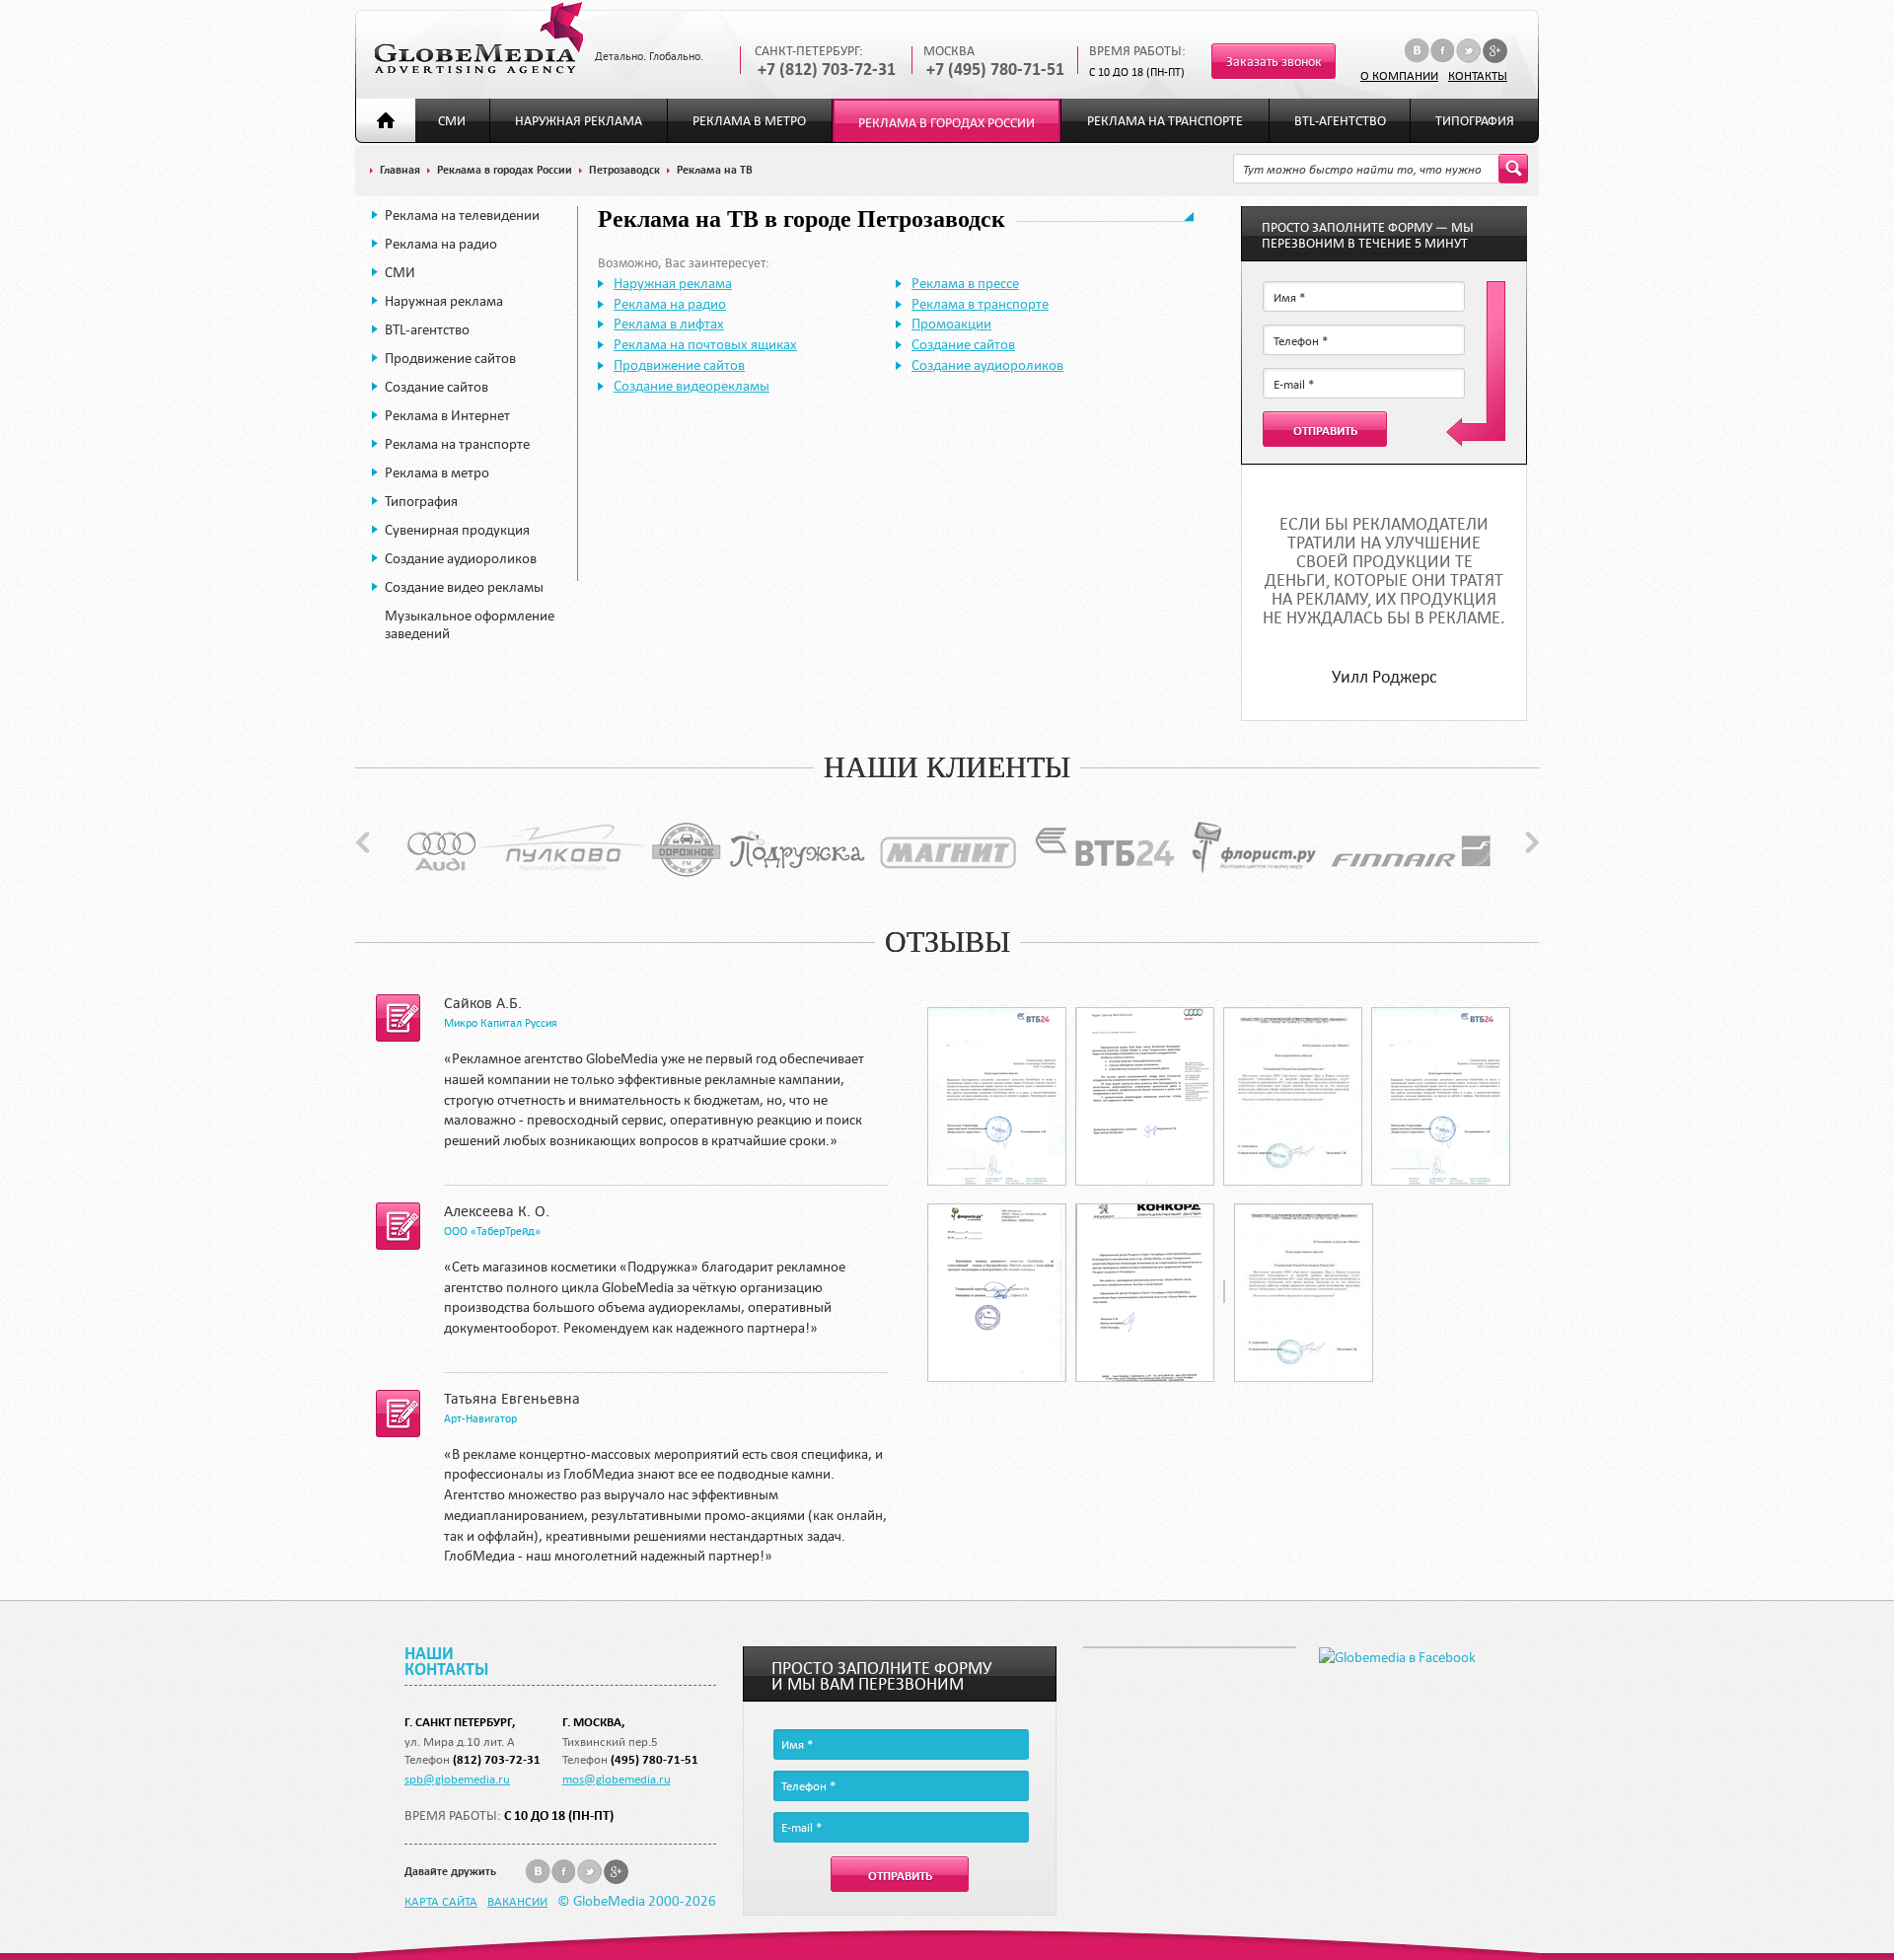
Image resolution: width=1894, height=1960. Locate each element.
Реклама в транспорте (980, 304)
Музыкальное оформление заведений (470, 624)
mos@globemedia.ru (617, 1779)
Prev (363, 842)
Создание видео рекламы (464, 587)
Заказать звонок (1274, 62)
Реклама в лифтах (669, 324)
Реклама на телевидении (462, 215)
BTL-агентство (1340, 121)
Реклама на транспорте (1165, 121)
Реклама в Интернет (447, 415)
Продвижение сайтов (450, 358)
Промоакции (951, 324)
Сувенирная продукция (457, 530)
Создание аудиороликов (461, 558)
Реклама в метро (749, 121)
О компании (1399, 75)
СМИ (452, 121)
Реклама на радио (441, 244)
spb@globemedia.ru (457, 1779)
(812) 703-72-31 (497, 1759)
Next (1532, 842)
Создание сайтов (437, 387)
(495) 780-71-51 (655, 1759)
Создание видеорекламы (692, 386)
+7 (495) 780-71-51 (995, 70)
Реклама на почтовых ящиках (705, 344)
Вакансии (517, 1901)
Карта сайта (441, 1901)
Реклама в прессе (965, 283)
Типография (1475, 121)
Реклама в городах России (947, 123)
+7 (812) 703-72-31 (827, 70)
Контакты (1478, 75)
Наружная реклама (579, 121)
